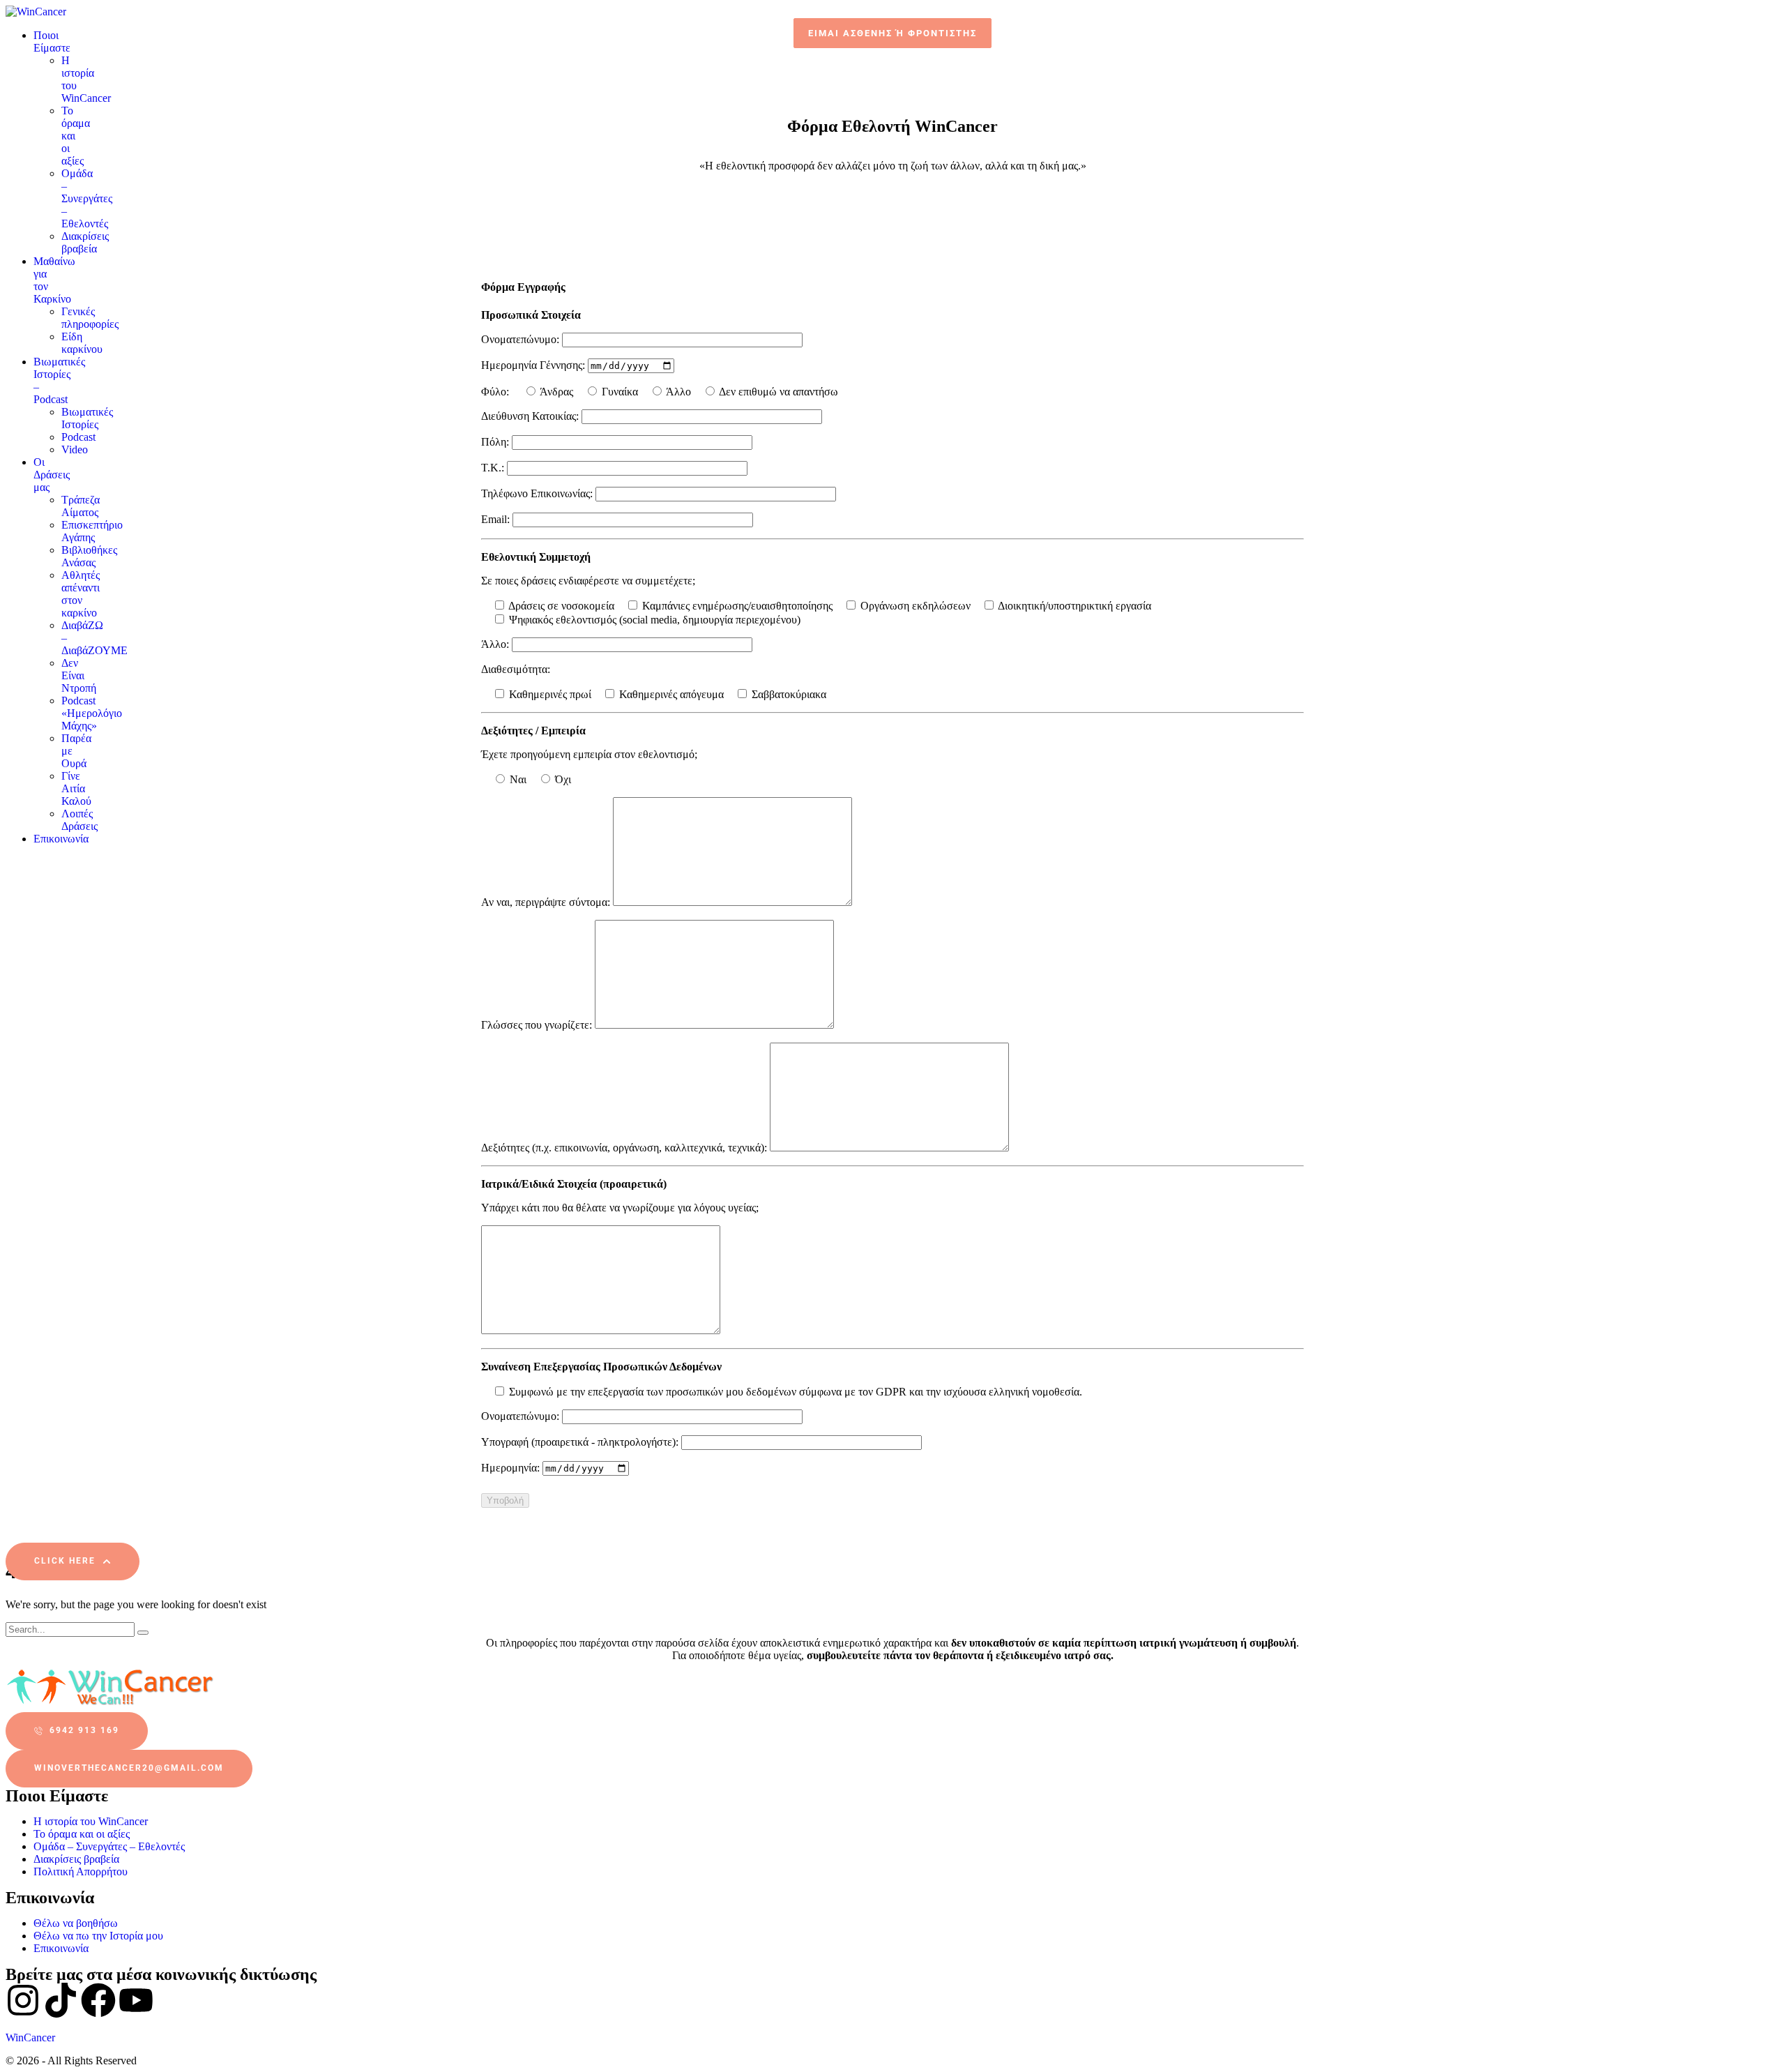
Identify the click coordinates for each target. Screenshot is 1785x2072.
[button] (892, 33)
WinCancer (30, 2037)
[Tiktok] (61, 2000)
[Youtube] (136, 2000)
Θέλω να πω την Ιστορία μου (98, 1936)
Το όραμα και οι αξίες (82, 1834)
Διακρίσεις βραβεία (76, 1859)
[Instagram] (23, 2000)
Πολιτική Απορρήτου (81, 1871)
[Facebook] (98, 2000)
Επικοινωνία (61, 1948)
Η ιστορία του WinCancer (91, 1821)
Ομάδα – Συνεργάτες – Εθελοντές (109, 1846)
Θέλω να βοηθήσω (76, 1923)
